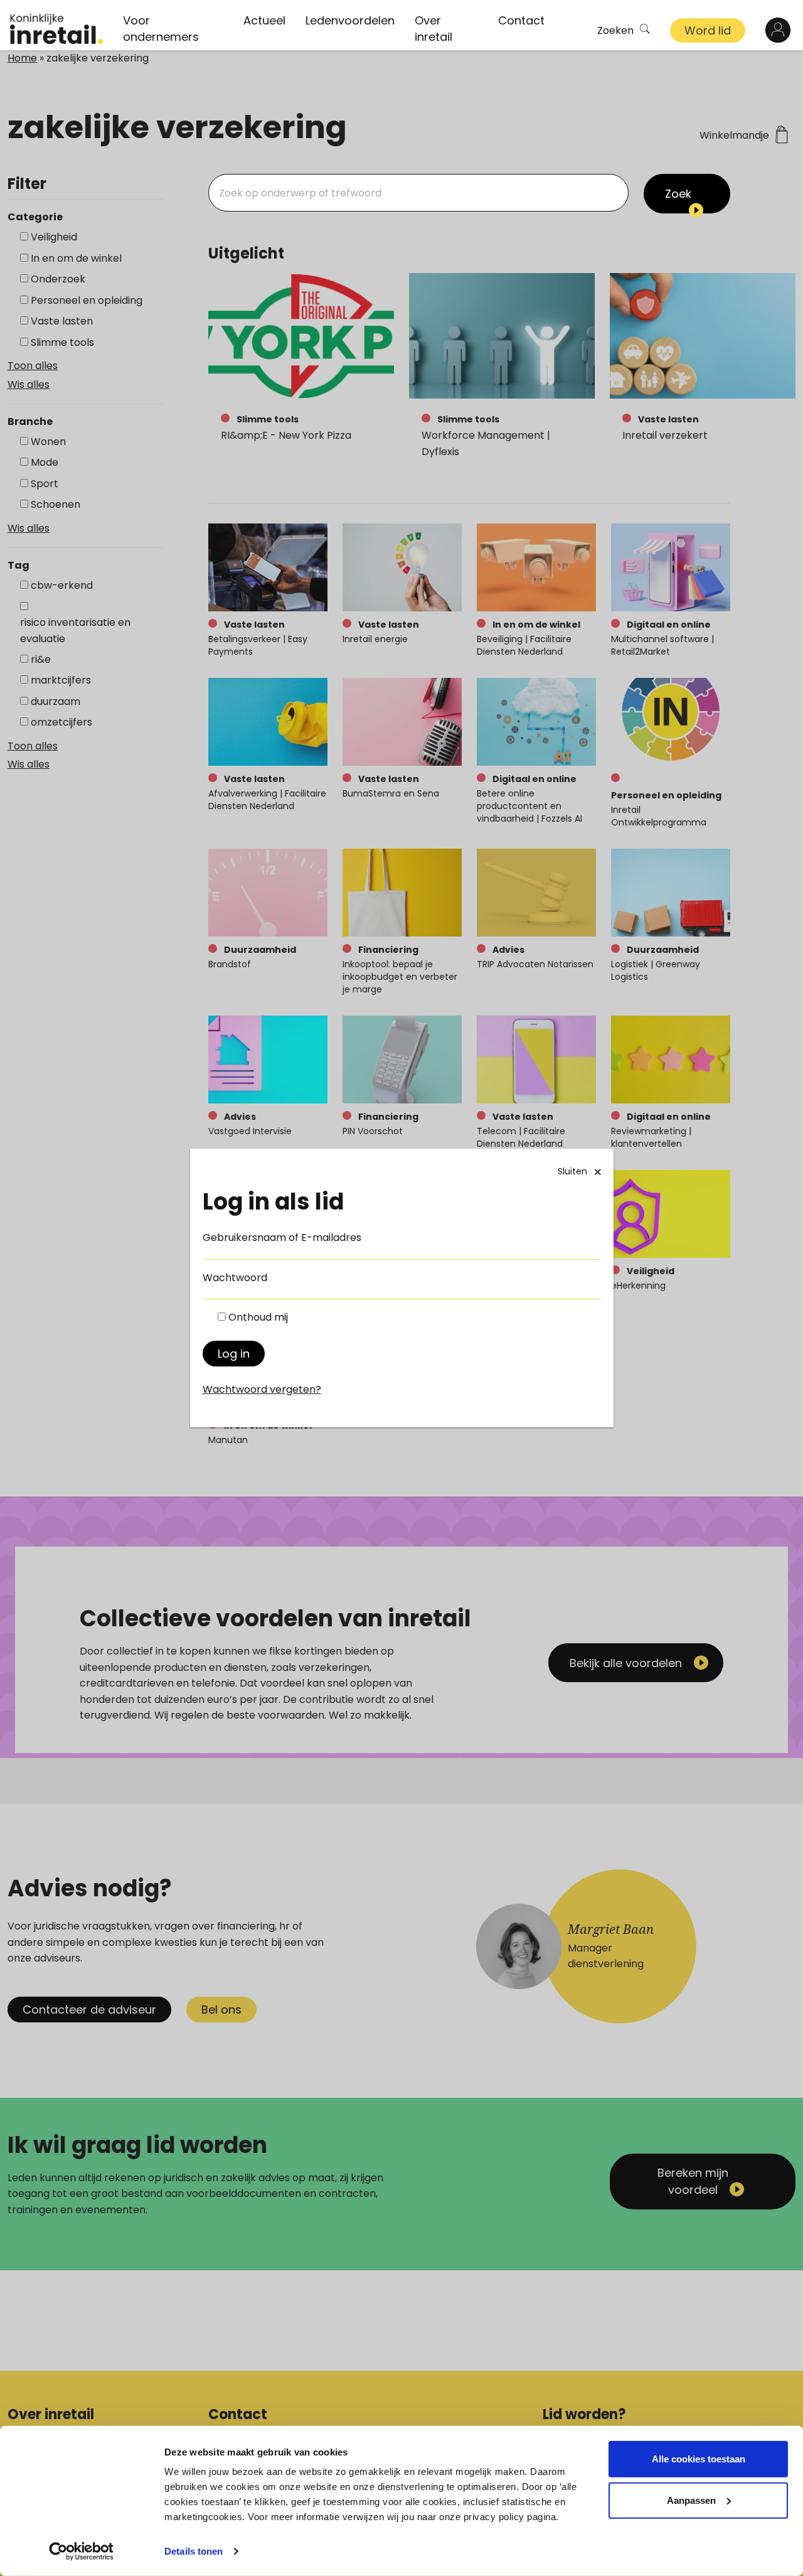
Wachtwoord (235, 1278)
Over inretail (433, 29)
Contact (521, 20)
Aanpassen (691, 2500)
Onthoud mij (258, 1317)
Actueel (264, 20)
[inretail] (56, 29)
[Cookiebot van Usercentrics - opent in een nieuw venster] (81, 2552)
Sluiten (572, 1171)
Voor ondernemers (161, 29)
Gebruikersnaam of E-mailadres (282, 1237)
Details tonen (194, 2551)
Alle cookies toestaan (699, 2459)
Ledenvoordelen (350, 20)
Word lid (708, 30)
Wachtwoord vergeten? (262, 1389)
